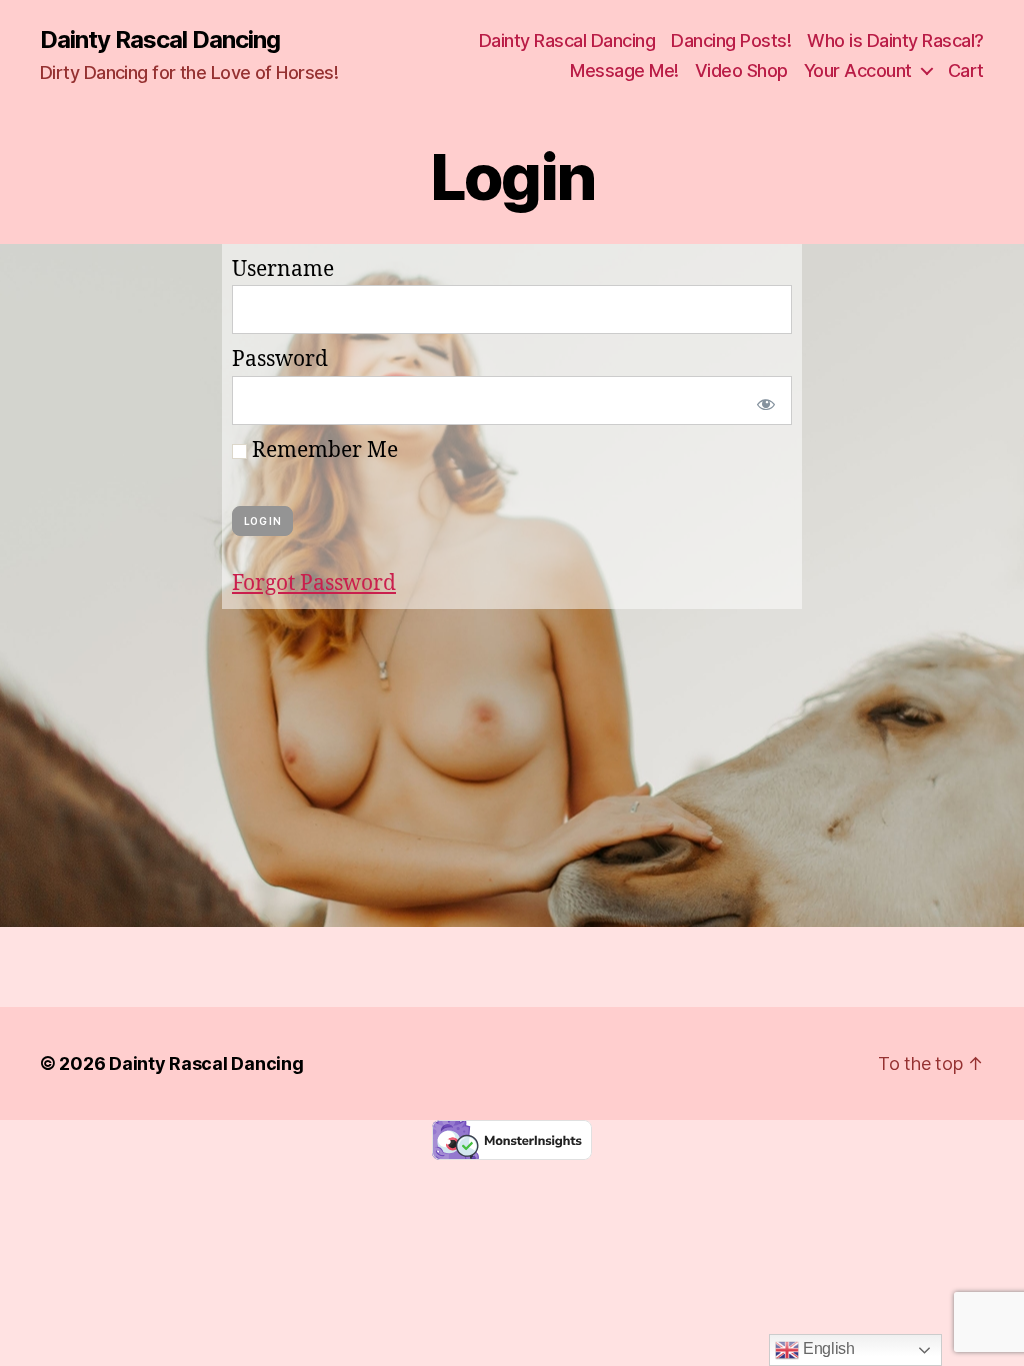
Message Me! (624, 70)
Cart (966, 70)
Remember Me (322, 450)
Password (280, 359)
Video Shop (741, 70)
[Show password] (762, 400)
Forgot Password (314, 583)
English (827, 1348)
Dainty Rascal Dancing (160, 40)
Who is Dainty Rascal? (895, 40)
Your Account (858, 70)
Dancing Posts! (731, 40)
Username (283, 269)
